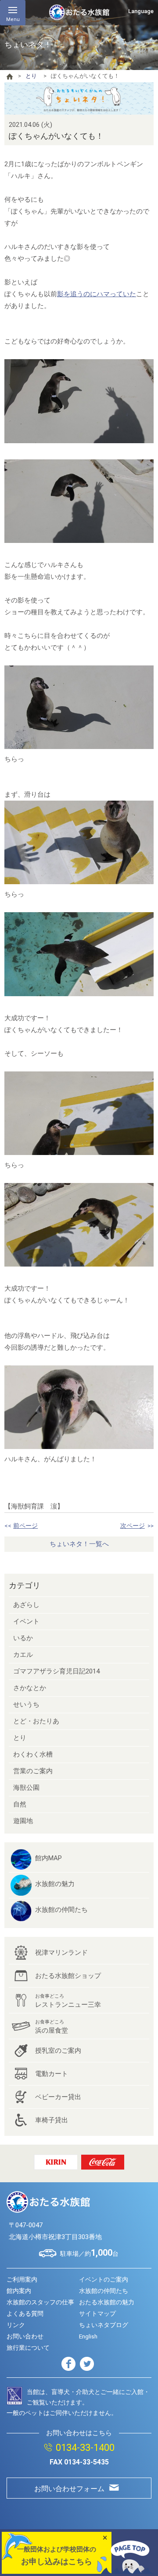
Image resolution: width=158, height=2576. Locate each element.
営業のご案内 (33, 1771)
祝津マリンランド (61, 1953)
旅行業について (28, 2348)
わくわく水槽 (33, 1754)
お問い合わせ (25, 2336)
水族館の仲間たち (61, 1910)
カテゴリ (25, 1585)
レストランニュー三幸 (68, 2001)
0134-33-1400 (85, 2448)
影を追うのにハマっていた (97, 294)
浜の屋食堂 (52, 2027)
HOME (10, 77)
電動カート (52, 2074)
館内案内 (19, 2291)
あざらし (26, 1605)
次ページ (133, 1526)
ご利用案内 (22, 2279)
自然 (20, 1804)
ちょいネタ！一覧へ (79, 1544)
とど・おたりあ (36, 1721)
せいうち (26, 1704)
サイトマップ (97, 2313)
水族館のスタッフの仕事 (40, 2302)
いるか (23, 1638)
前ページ (25, 1526)
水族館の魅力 (55, 1884)
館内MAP (48, 1858)
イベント (26, 1621)
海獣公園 (26, 1788)
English (88, 2336)
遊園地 (23, 1821)
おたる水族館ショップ (68, 1976)
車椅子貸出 (52, 2120)
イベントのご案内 (104, 2279)
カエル (23, 1655)
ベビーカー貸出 (58, 2097)
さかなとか (30, 1688)
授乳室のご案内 (58, 2051)
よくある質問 (25, 2313)
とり (31, 76)
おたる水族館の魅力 (107, 2302)
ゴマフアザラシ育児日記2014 (56, 1671)
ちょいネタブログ (104, 2325)
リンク (16, 2325)
